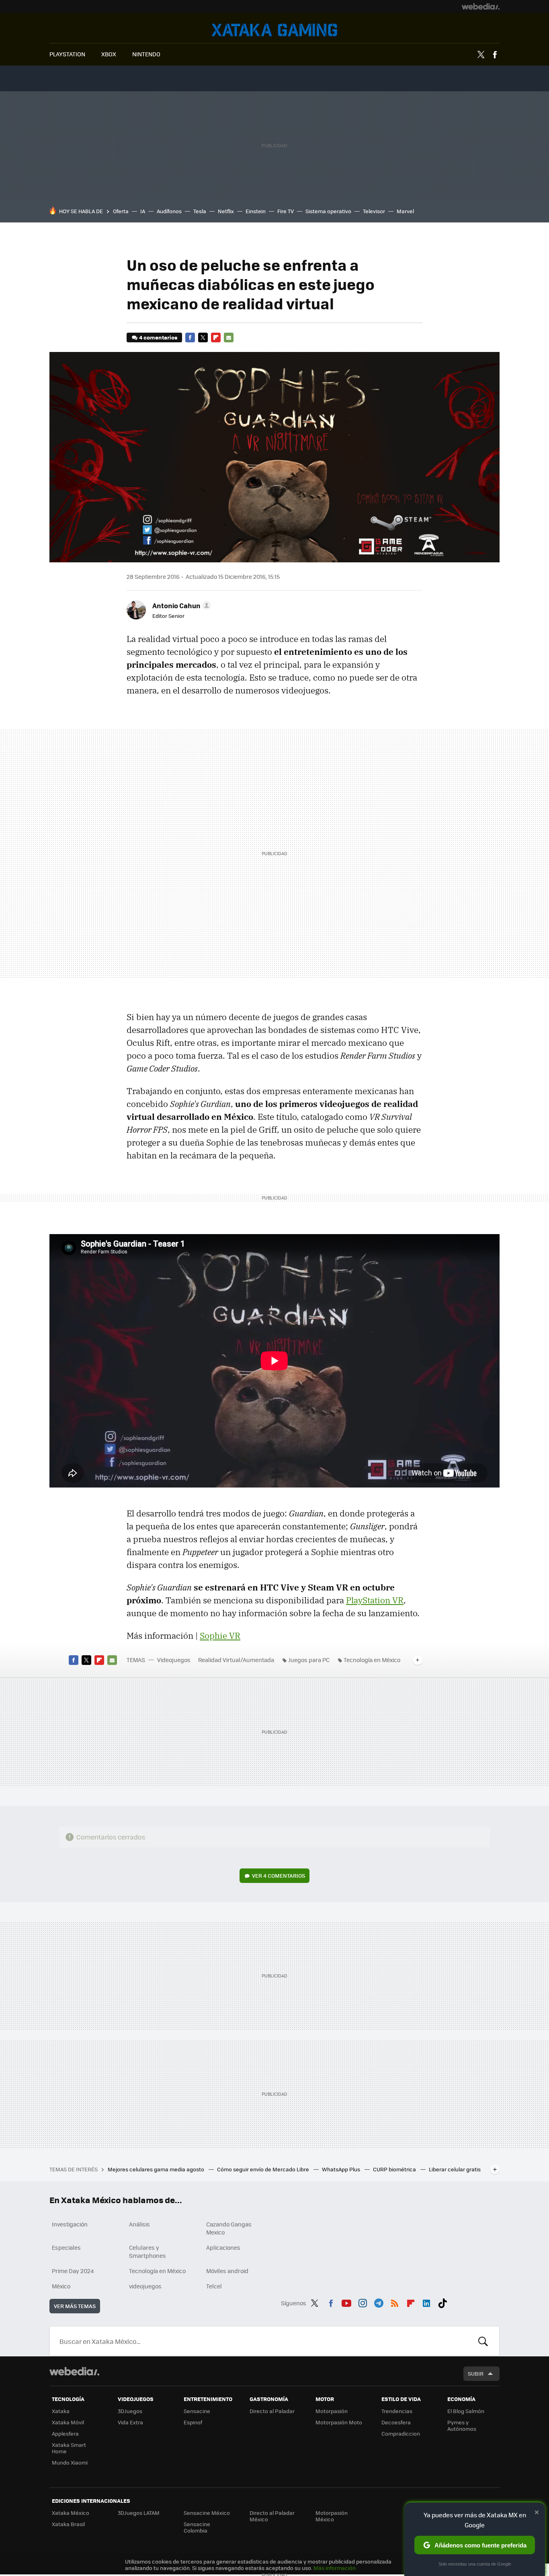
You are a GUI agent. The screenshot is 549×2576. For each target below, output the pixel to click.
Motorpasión (332, 2411)
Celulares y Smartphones (147, 2251)
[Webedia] (481, 6)
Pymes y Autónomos (462, 2425)
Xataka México (71, 2513)
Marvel (405, 211)
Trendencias (397, 2411)
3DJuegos (130, 2411)
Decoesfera (396, 2422)
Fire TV (286, 211)
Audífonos (169, 211)
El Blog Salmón (466, 2411)
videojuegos (145, 2286)
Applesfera (65, 2433)
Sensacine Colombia (197, 2527)
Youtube (346, 2302)
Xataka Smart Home (69, 2448)
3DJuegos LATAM (139, 2513)
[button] (180, 605)
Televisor (374, 211)
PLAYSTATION (67, 54)
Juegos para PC (309, 1660)
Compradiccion (401, 2433)
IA (143, 211)
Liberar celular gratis (455, 2169)
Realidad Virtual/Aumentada (236, 1660)
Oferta (121, 211)
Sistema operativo (328, 211)
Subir (476, 2373)
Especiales (66, 2247)
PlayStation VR (375, 1600)
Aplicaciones (223, 2247)
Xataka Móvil (68, 2422)
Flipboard (216, 337)
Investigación (70, 2224)
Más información (335, 2568)
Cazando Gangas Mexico (229, 2228)
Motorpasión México (332, 2516)
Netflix (226, 211)
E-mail (229, 337)
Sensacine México (207, 2513)
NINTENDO (146, 54)
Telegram (379, 2302)
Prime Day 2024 (73, 2271)
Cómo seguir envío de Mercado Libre (264, 2169)
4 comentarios (158, 337)
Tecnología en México (372, 1660)
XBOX (109, 54)
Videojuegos (274, 30)
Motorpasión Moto (339, 2422)
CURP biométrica (395, 2169)
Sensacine (197, 2411)
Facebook (495, 55)
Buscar (483, 2341)
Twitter (481, 55)
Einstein (256, 211)
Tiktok (442, 2302)
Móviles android (227, 2271)
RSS (395, 2302)
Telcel (214, 2286)
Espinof (193, 2422)
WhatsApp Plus (342, 2169)
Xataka (61, 2411)
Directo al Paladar (272, 2411)
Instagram (363, 2302)
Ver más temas (75, 2306)
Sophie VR (220, 1636)
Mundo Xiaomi (70, 2462)
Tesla (200, 211)
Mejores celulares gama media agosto (157, 2169)
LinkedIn (426, 2302)
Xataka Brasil (68, 2524)
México (61, 2286)
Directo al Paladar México (272, 2516)
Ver (279, 1875)
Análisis (139, 2224)
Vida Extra (130, 2422)
